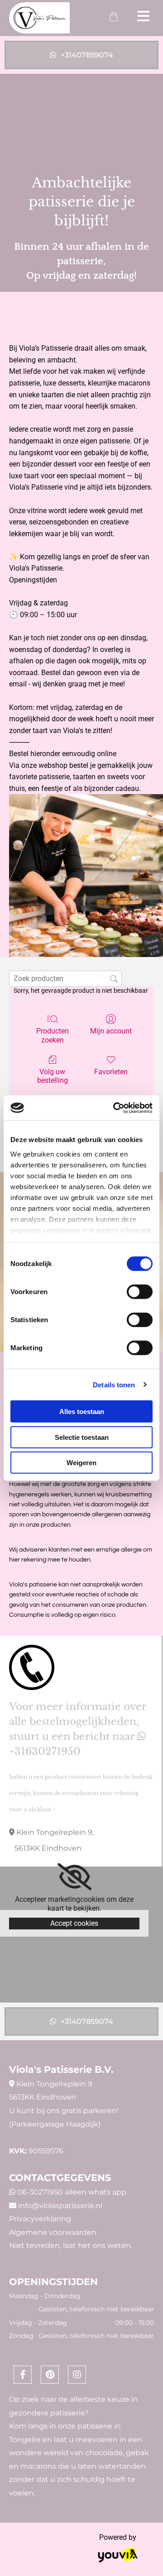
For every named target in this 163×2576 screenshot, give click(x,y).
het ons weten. (105, 2245)
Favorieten (111, 1072)
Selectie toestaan (82, 1437)
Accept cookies (74, 1923)
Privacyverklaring (40, 2219)
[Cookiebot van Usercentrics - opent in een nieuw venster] (115, 1108)
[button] (81, 55)
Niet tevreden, (35, 2245)
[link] (74, 1877)
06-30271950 (40, 2192)
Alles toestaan (82, 1412)
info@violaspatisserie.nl (60, 2206)
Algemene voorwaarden (53, 2232)
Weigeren (81, 1463)
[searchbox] (65, 978)
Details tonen (114, 1384)
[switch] (140, 1292)
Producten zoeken (53, 1035)
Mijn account (111, 1031)
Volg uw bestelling (53, 1076)
